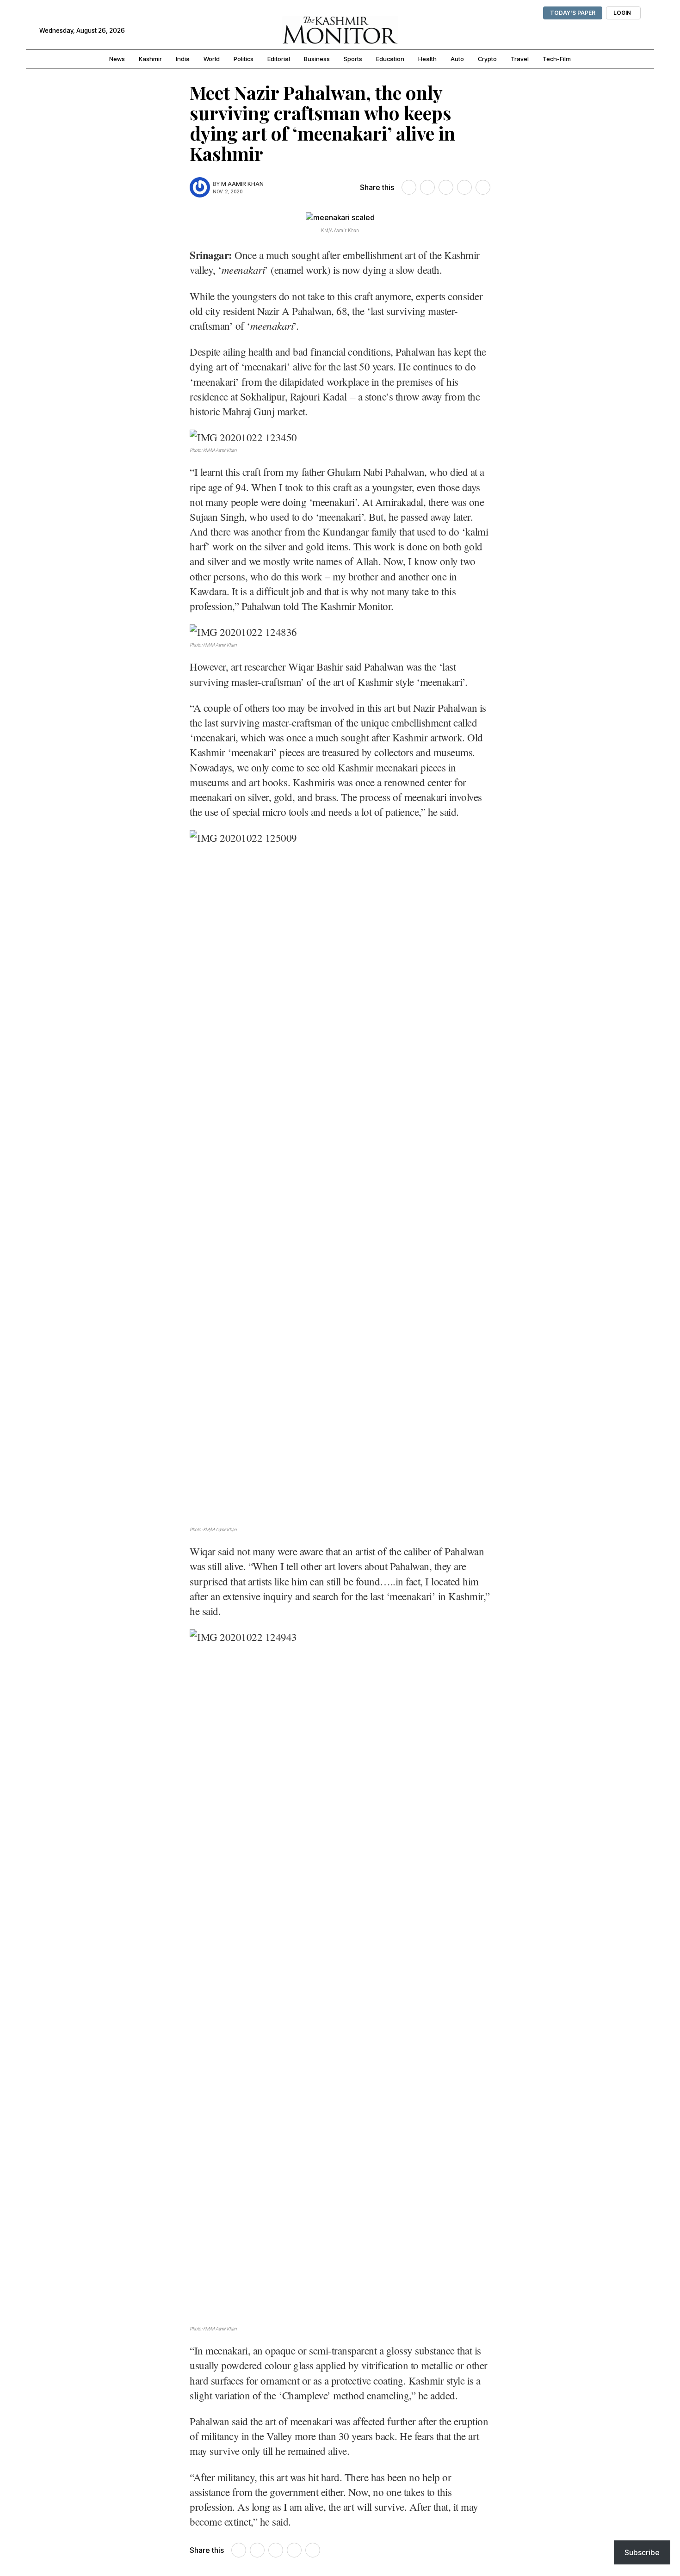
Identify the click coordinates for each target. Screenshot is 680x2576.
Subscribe (642, 2552)
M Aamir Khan (242, 184)
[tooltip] (409, 187)
